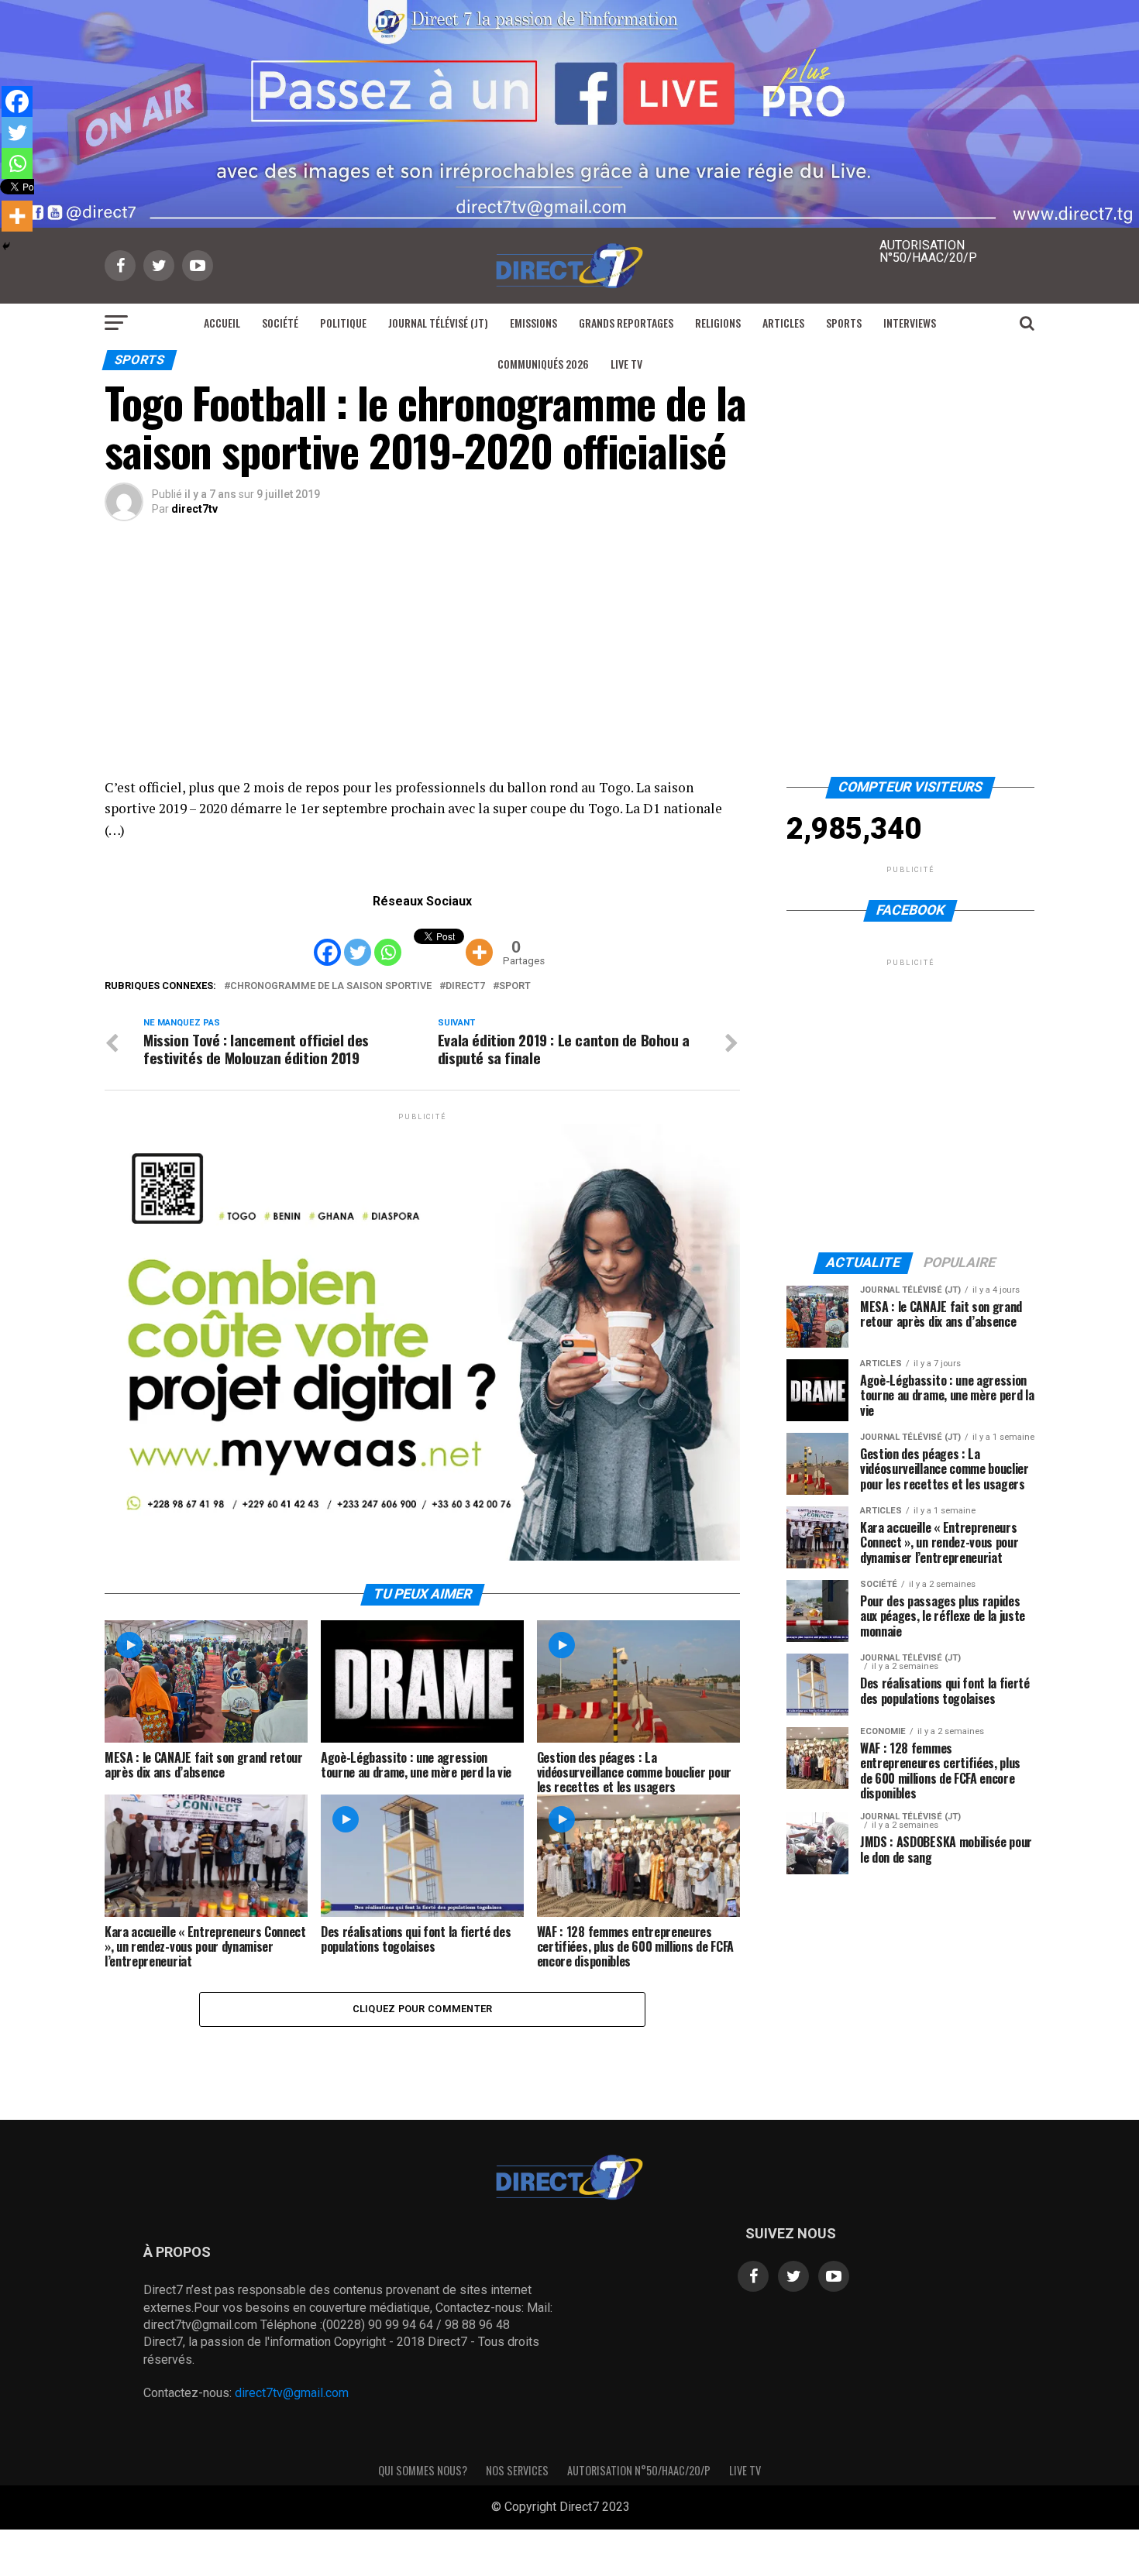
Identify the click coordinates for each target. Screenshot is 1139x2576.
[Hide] (6, 246)
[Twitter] (358, 941)
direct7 (465, 986)
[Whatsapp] (388, 941)
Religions (718, 323)
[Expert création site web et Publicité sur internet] (642, 2508)
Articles (783, 323)
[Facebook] (327, 941)
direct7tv (194, 509)
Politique (343, 323)
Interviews (910, 323)
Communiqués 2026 (543, 364)
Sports (844, 323)
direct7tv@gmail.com (292, 2393)
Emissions (533, 323)
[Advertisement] (569, 661)
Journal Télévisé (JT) (438, 323)
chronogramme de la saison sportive (331, 986)
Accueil (222, 323)
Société (280, 323)
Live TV (626, 364)
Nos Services (517, 2470)
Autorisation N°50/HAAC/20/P (639, 2470)
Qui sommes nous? (423, 2470)
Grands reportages (626, 323)
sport (515, 986)
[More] (479, 941)
